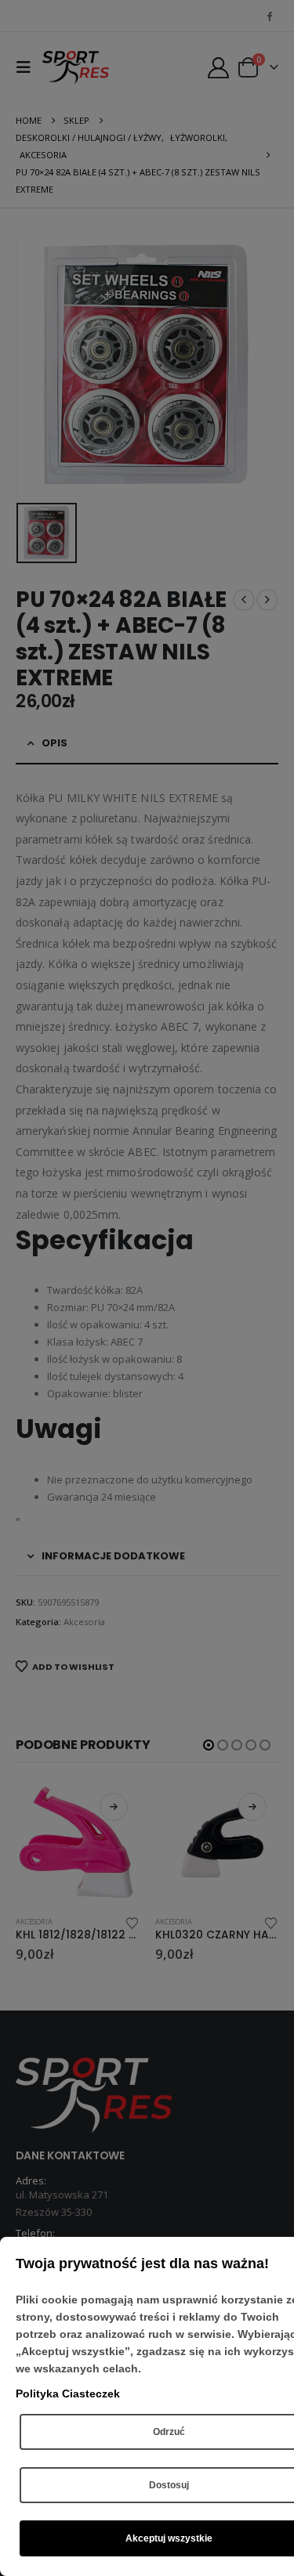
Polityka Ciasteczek (68, 2394)
